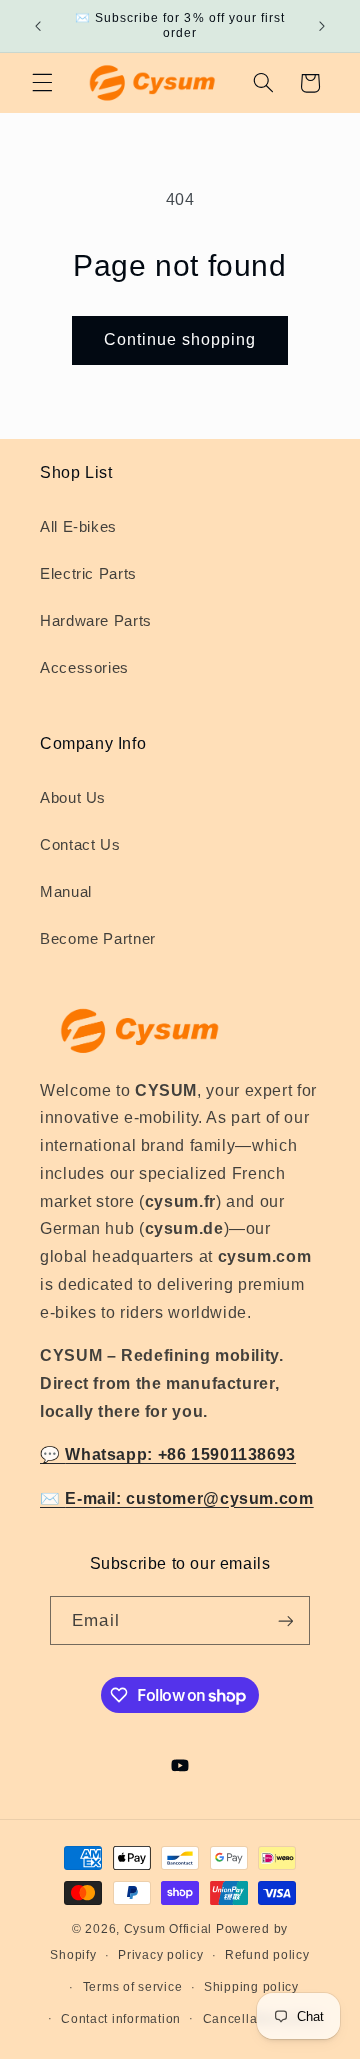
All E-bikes (78, 527)
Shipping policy (251, 1987)
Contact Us (80, 845)
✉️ (177, 1498)
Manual (66, 892)
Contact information (121, 2019)
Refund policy (267, 1955)
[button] (42, 83)
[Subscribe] (285, 1620)
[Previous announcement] (38, 26)
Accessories (84, 668)
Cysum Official (168, 1929)
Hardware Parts (96, 621)
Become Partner (98, 939)
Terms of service (133, 1987)
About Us (73, 798)
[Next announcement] (322, 26)
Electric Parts (88, 574)
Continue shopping (180, 339)
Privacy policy (160, 1955)
